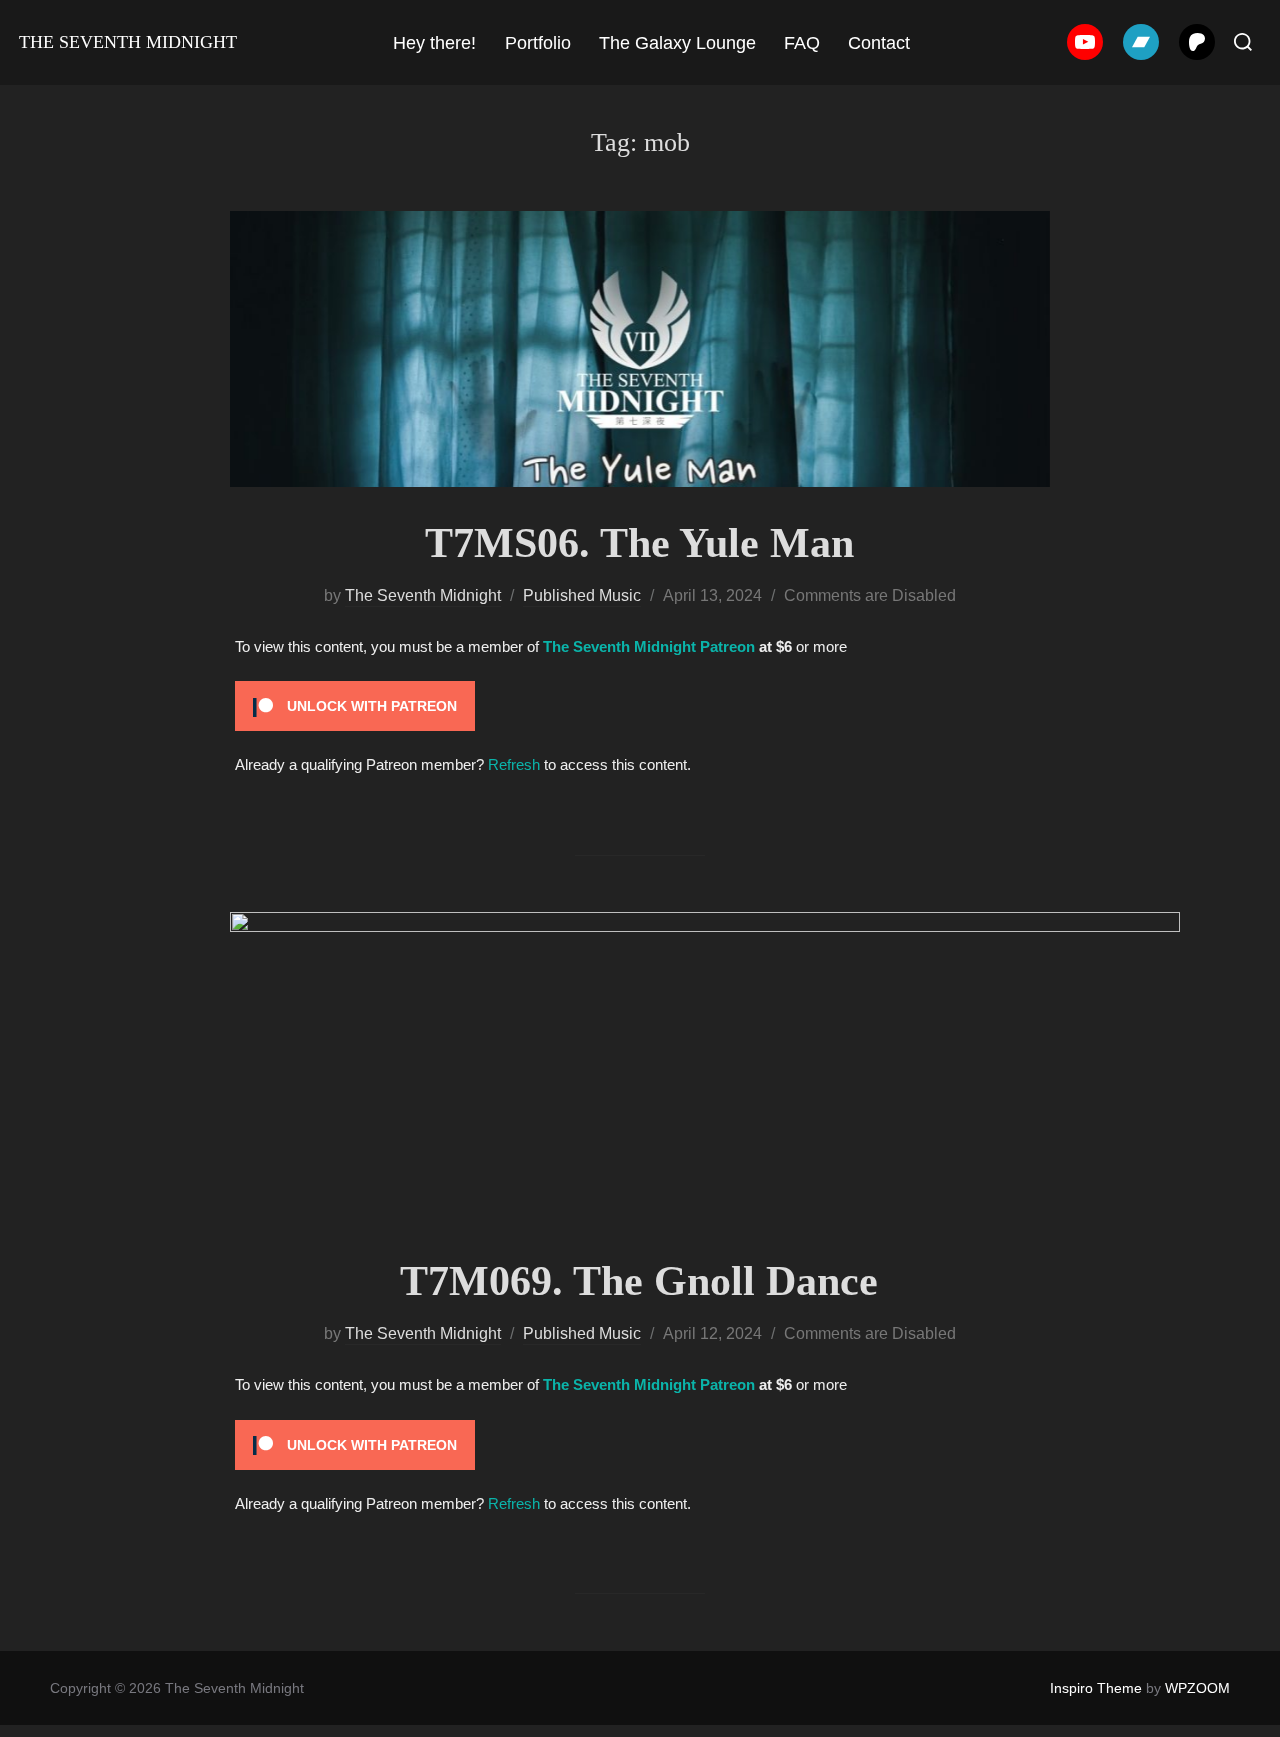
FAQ (802, 43)
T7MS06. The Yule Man (639, 543)
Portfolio (538, 43)
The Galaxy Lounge (677, 43)
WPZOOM (1197, 1688)
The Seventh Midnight (128, 42)
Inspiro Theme (1096, 1688)
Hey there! (434, 43)
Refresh (514, 764)
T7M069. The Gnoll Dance (639, 1281)
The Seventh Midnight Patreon (649, 646)
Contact (879, 43)
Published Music (582, 595)
